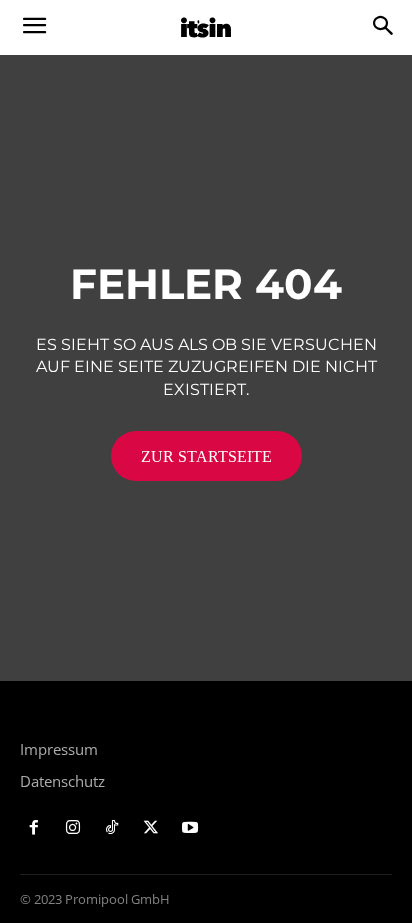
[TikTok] (112, 828)
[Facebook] (34, 828)
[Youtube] (189, 828)
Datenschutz (62, 781)
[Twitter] (150, 828)
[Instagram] (73, 828)
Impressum (59, 749)
